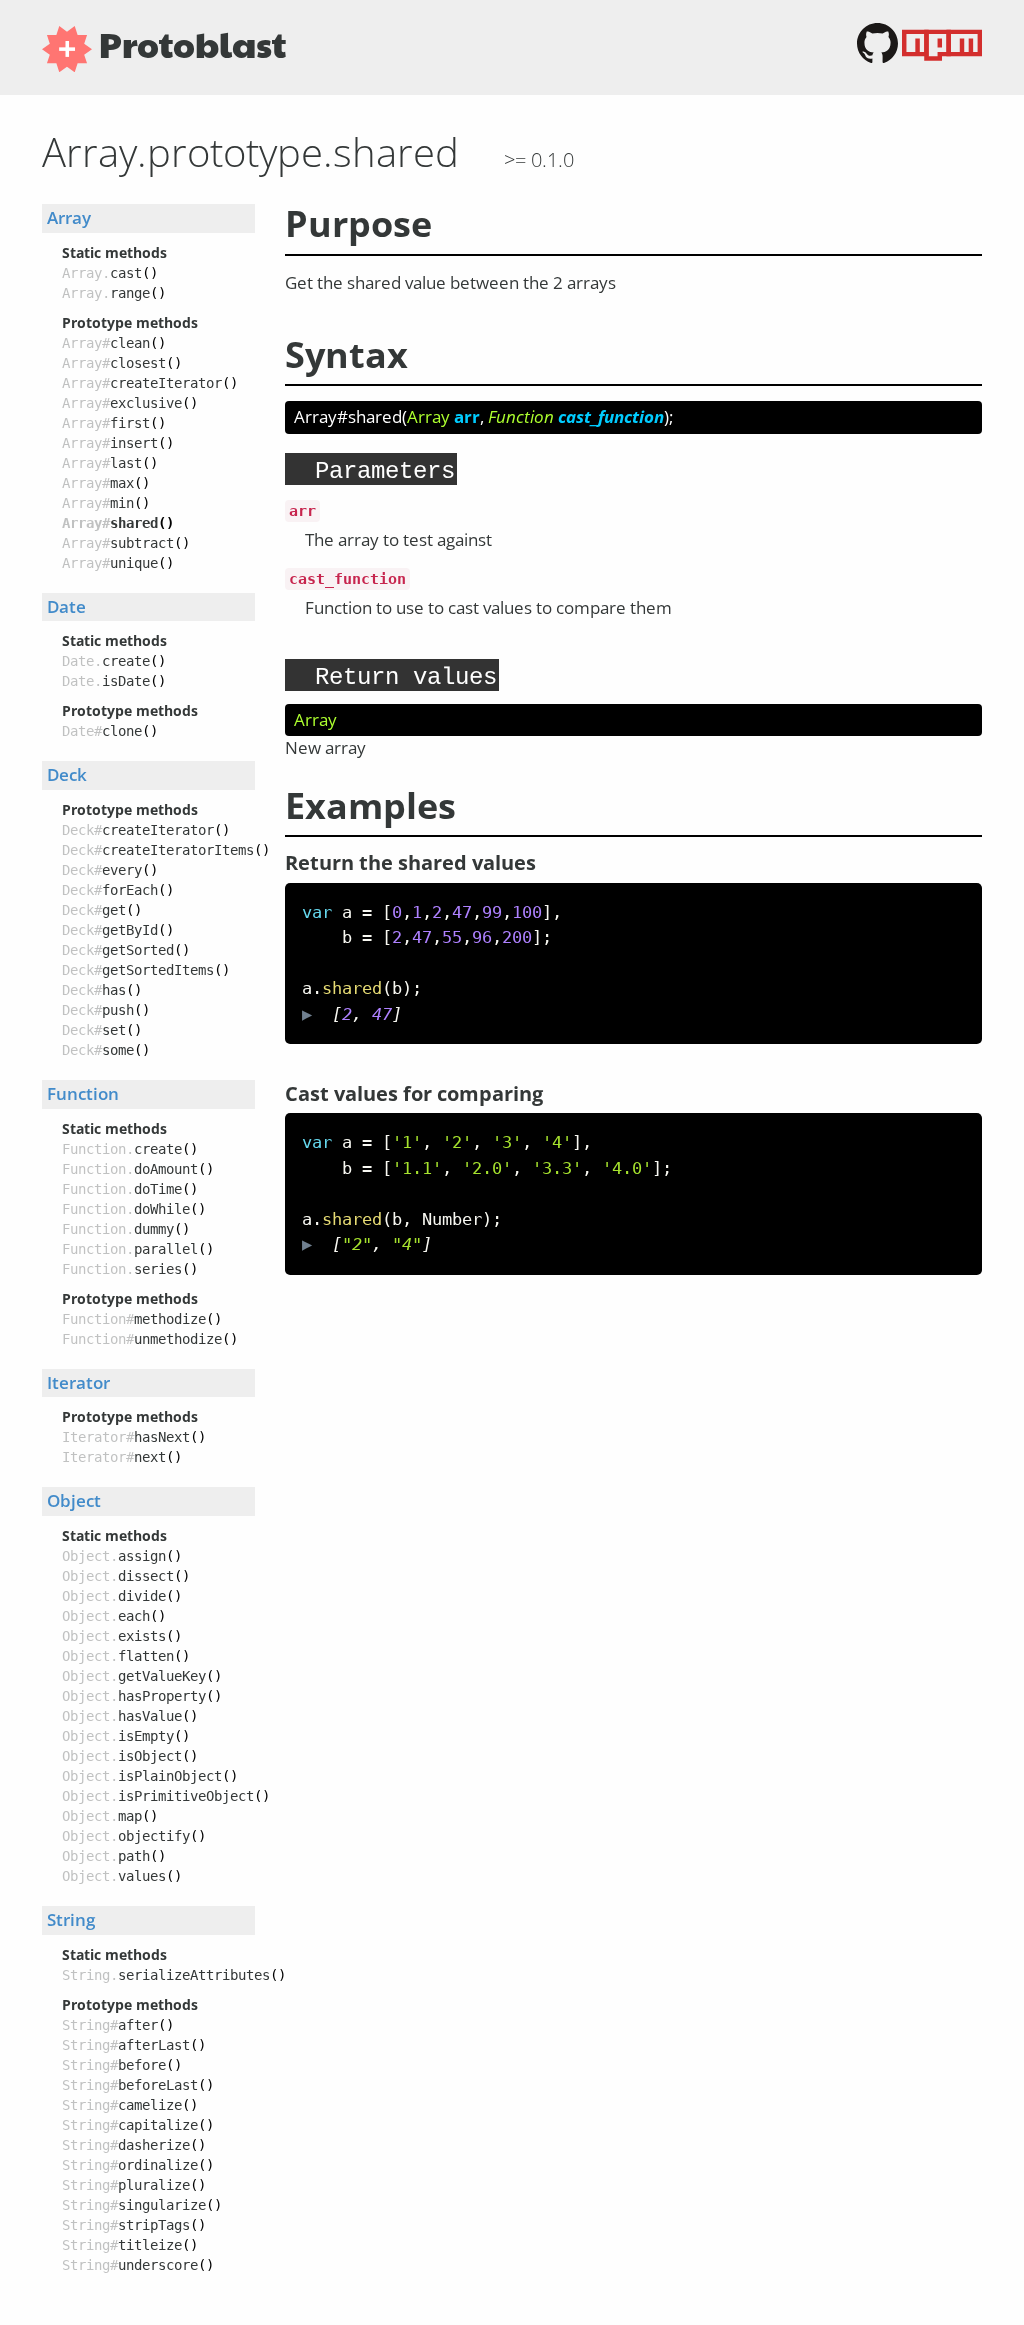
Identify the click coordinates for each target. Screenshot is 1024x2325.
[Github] (879, 57)
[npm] (942, 57)
